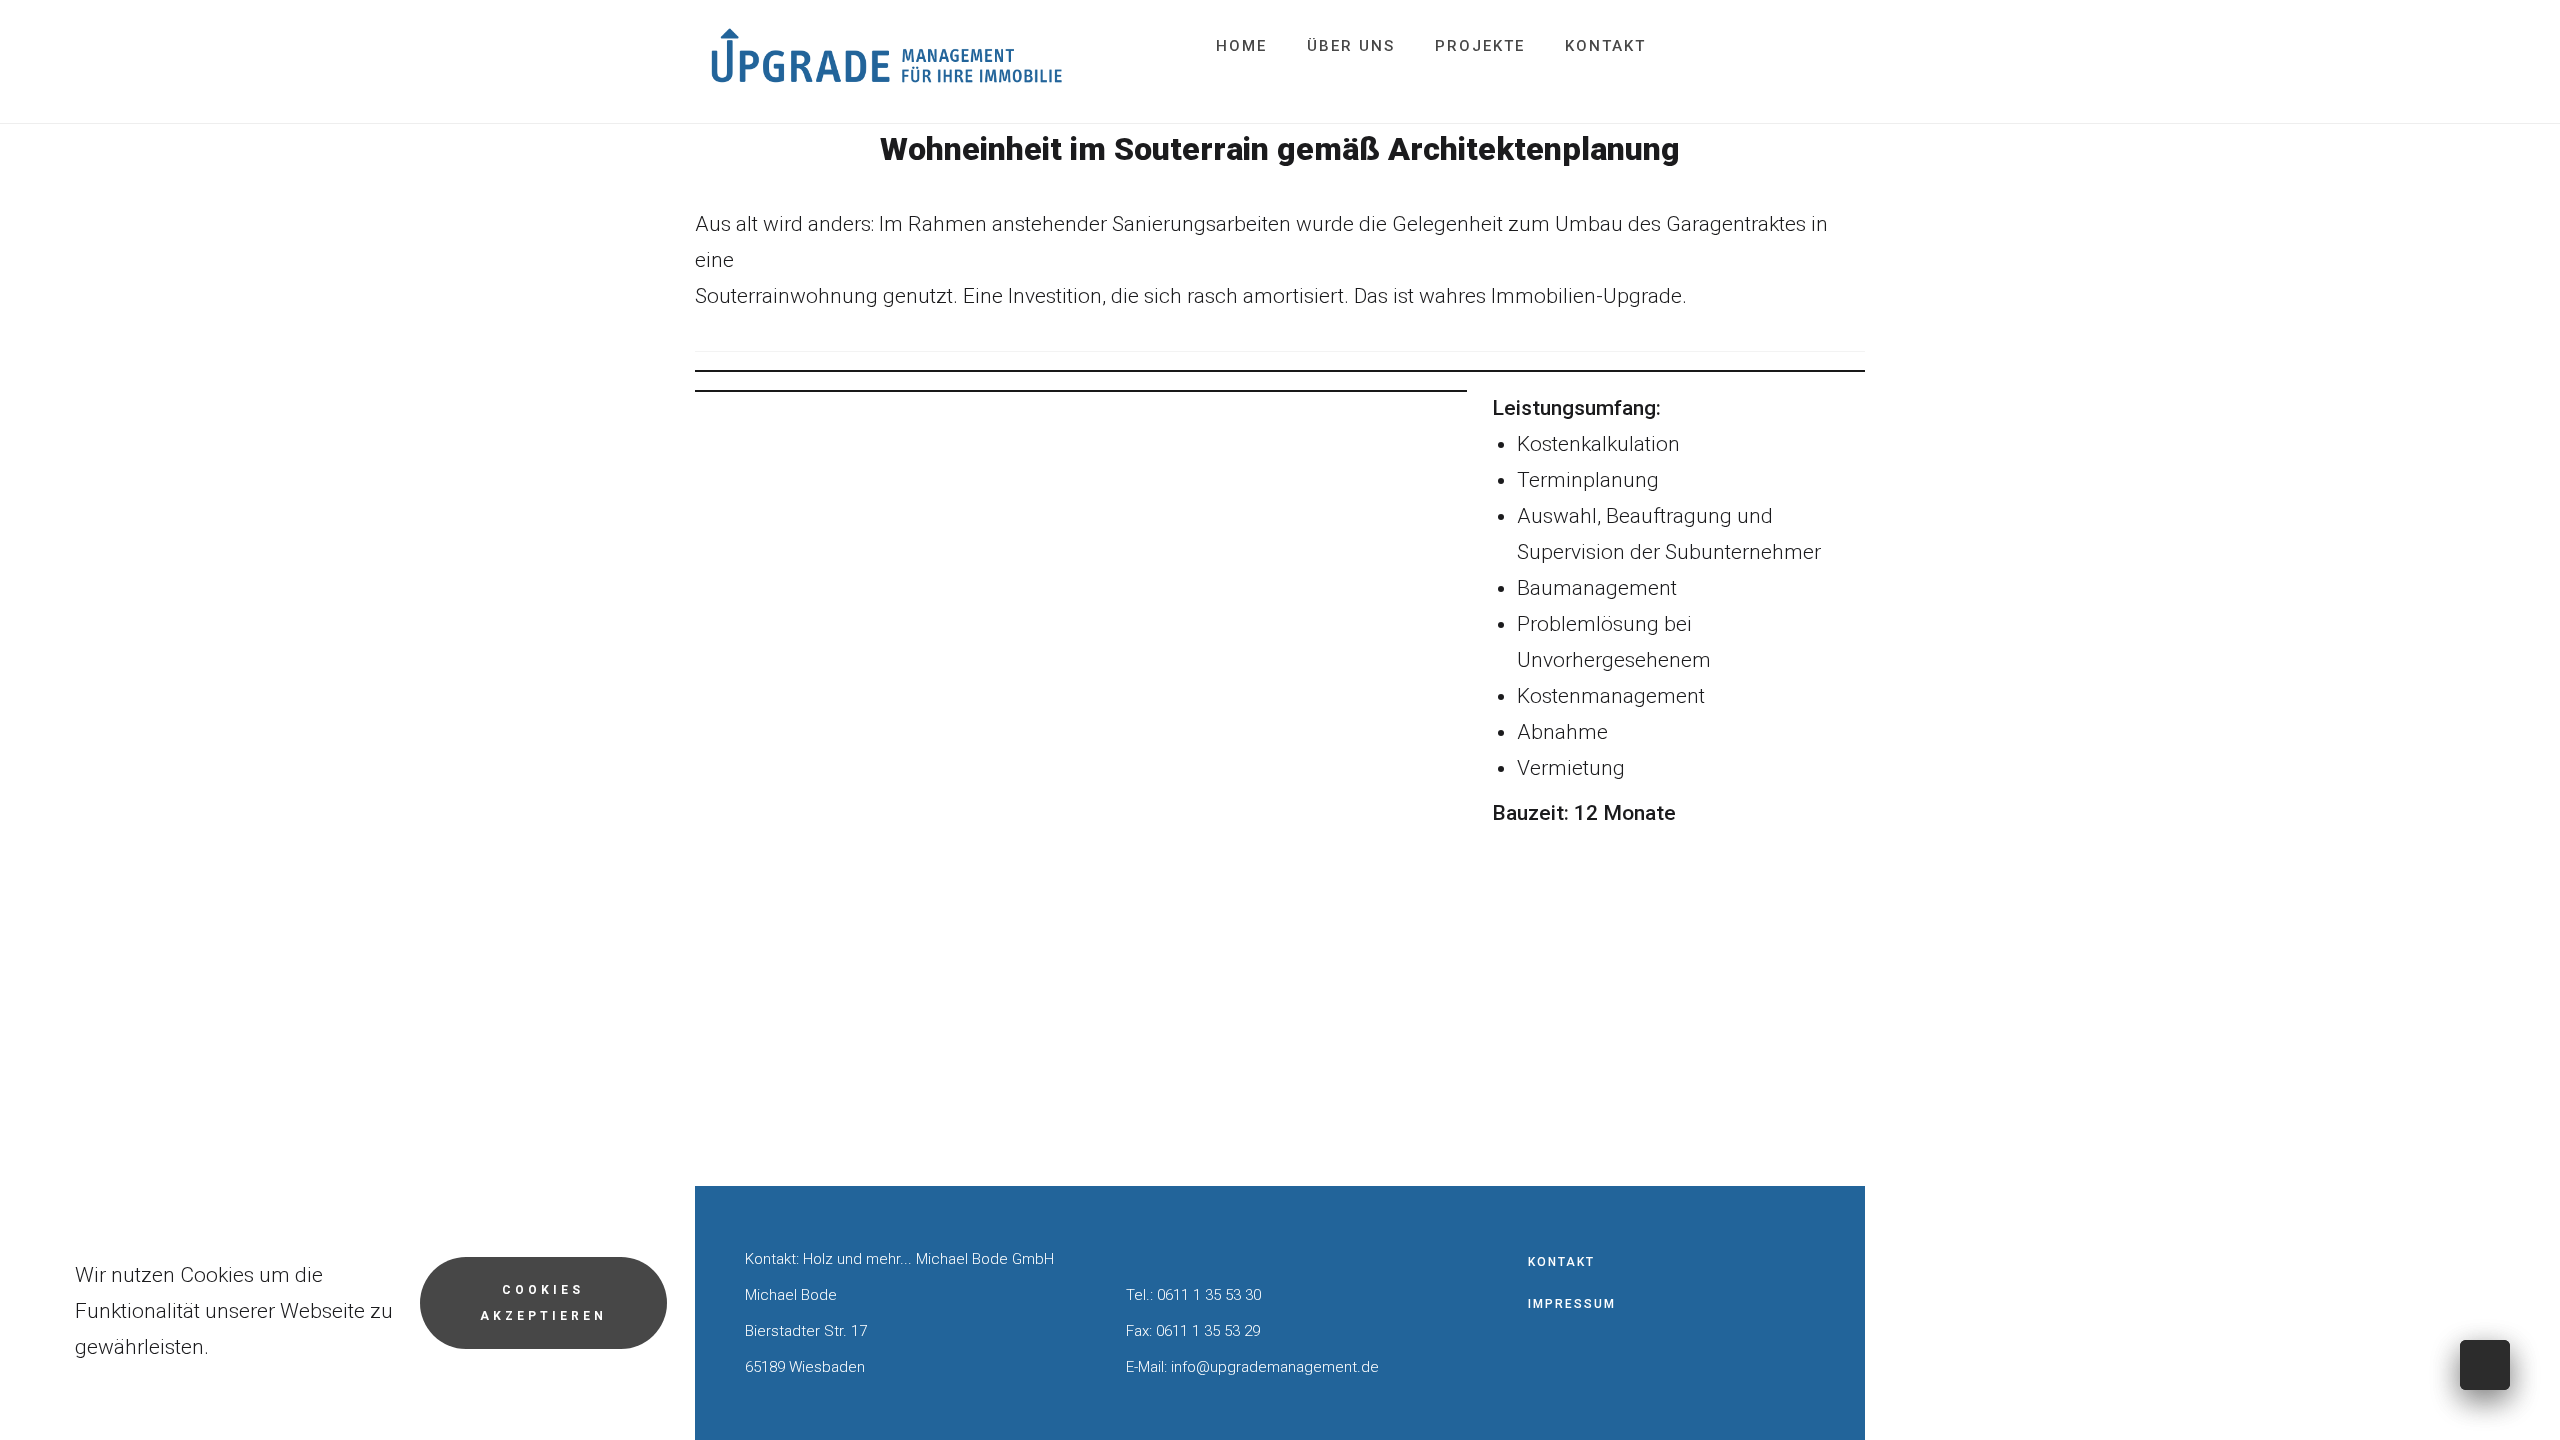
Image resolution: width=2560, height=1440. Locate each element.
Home (1241, 46)
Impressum (1572, 1304)
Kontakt (1605, 46)
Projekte (1480, 46)
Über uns (1351, 46)
